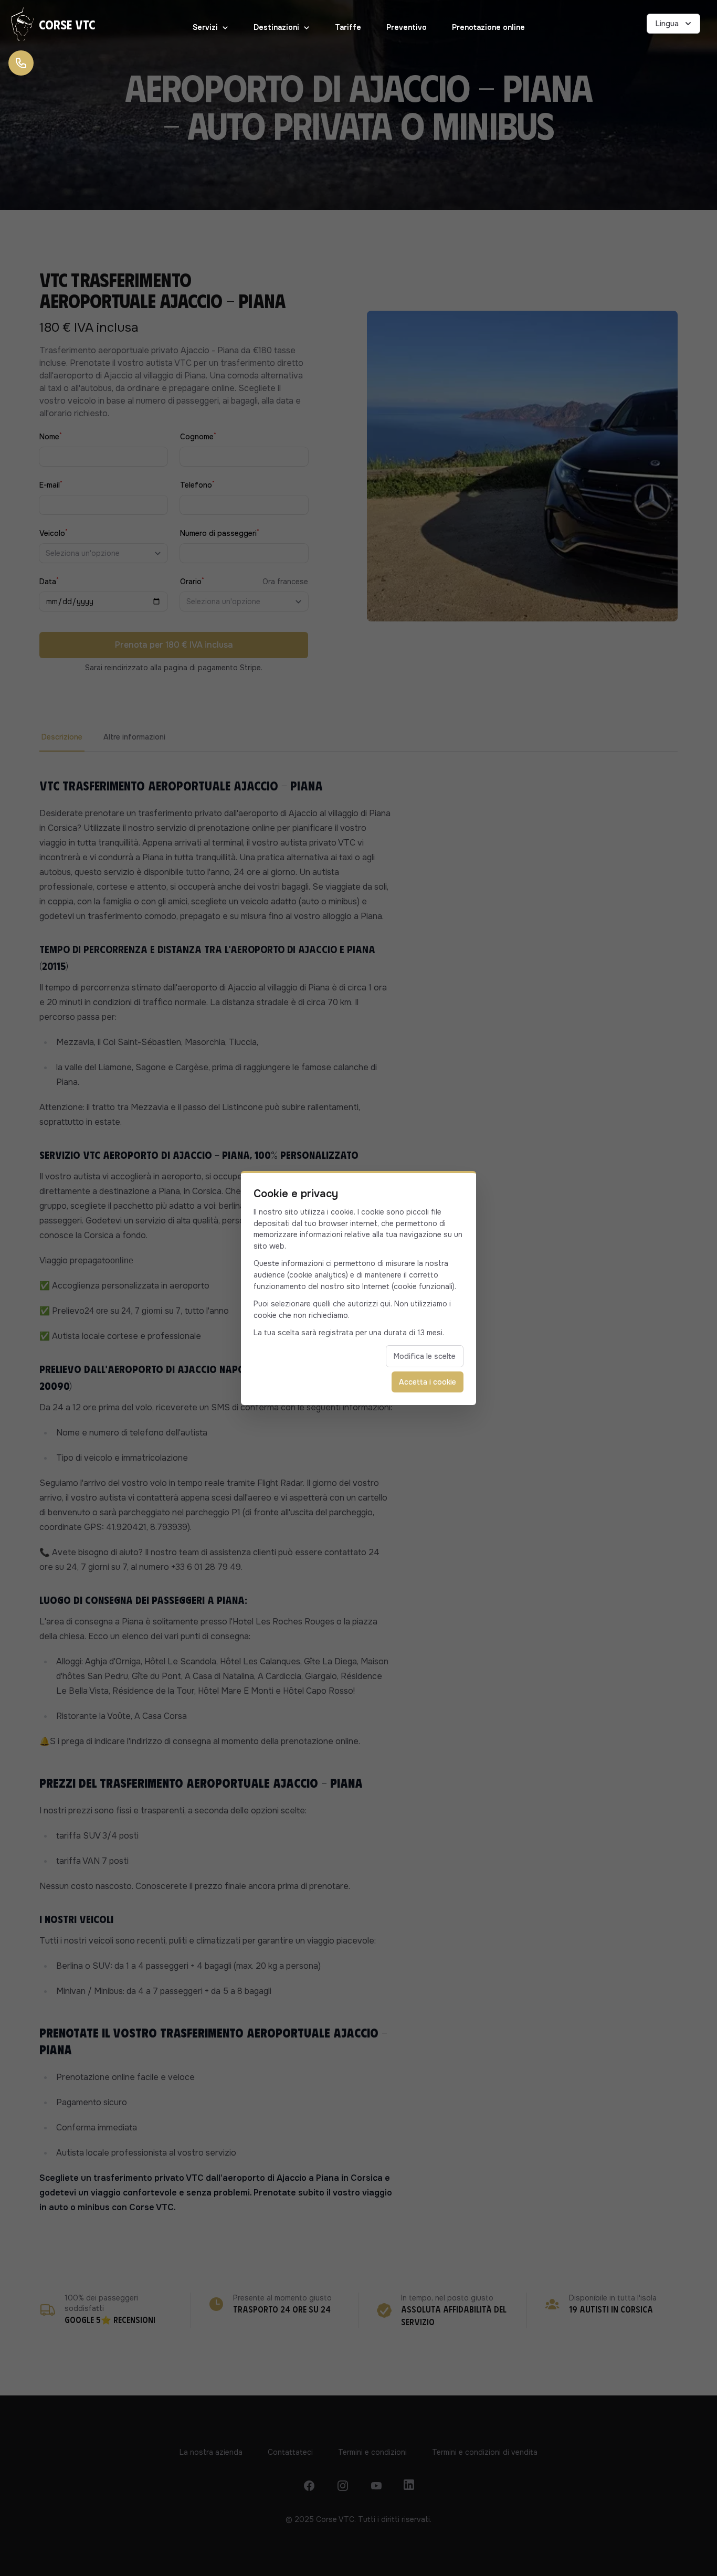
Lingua (667, 24)
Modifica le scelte (425, 1356)
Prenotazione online (488, 27)
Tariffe (348, 27)
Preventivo (407, 27)
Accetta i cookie (428, 1382)
